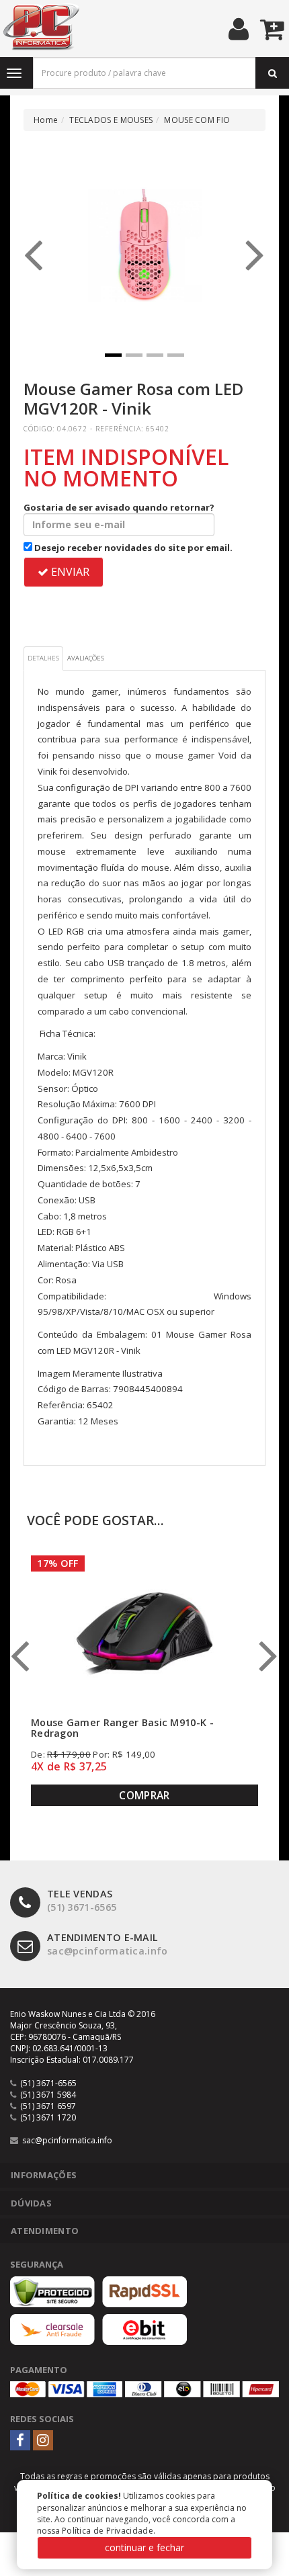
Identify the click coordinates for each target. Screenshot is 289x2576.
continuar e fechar (144, 2547)
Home (46, 120)
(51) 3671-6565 (82, 1901)
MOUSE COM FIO (197, 120)
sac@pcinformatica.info (108, 1944)
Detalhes (43, 658)
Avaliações (86, 658)
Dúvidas (31, 2203)
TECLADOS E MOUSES (111, 120)
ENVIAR (69, 572)
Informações (44, 2175)
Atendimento (45, 2231)
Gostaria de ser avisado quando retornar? (119, 507)
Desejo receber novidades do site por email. (132, 548)
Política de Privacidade (108, 2531)
